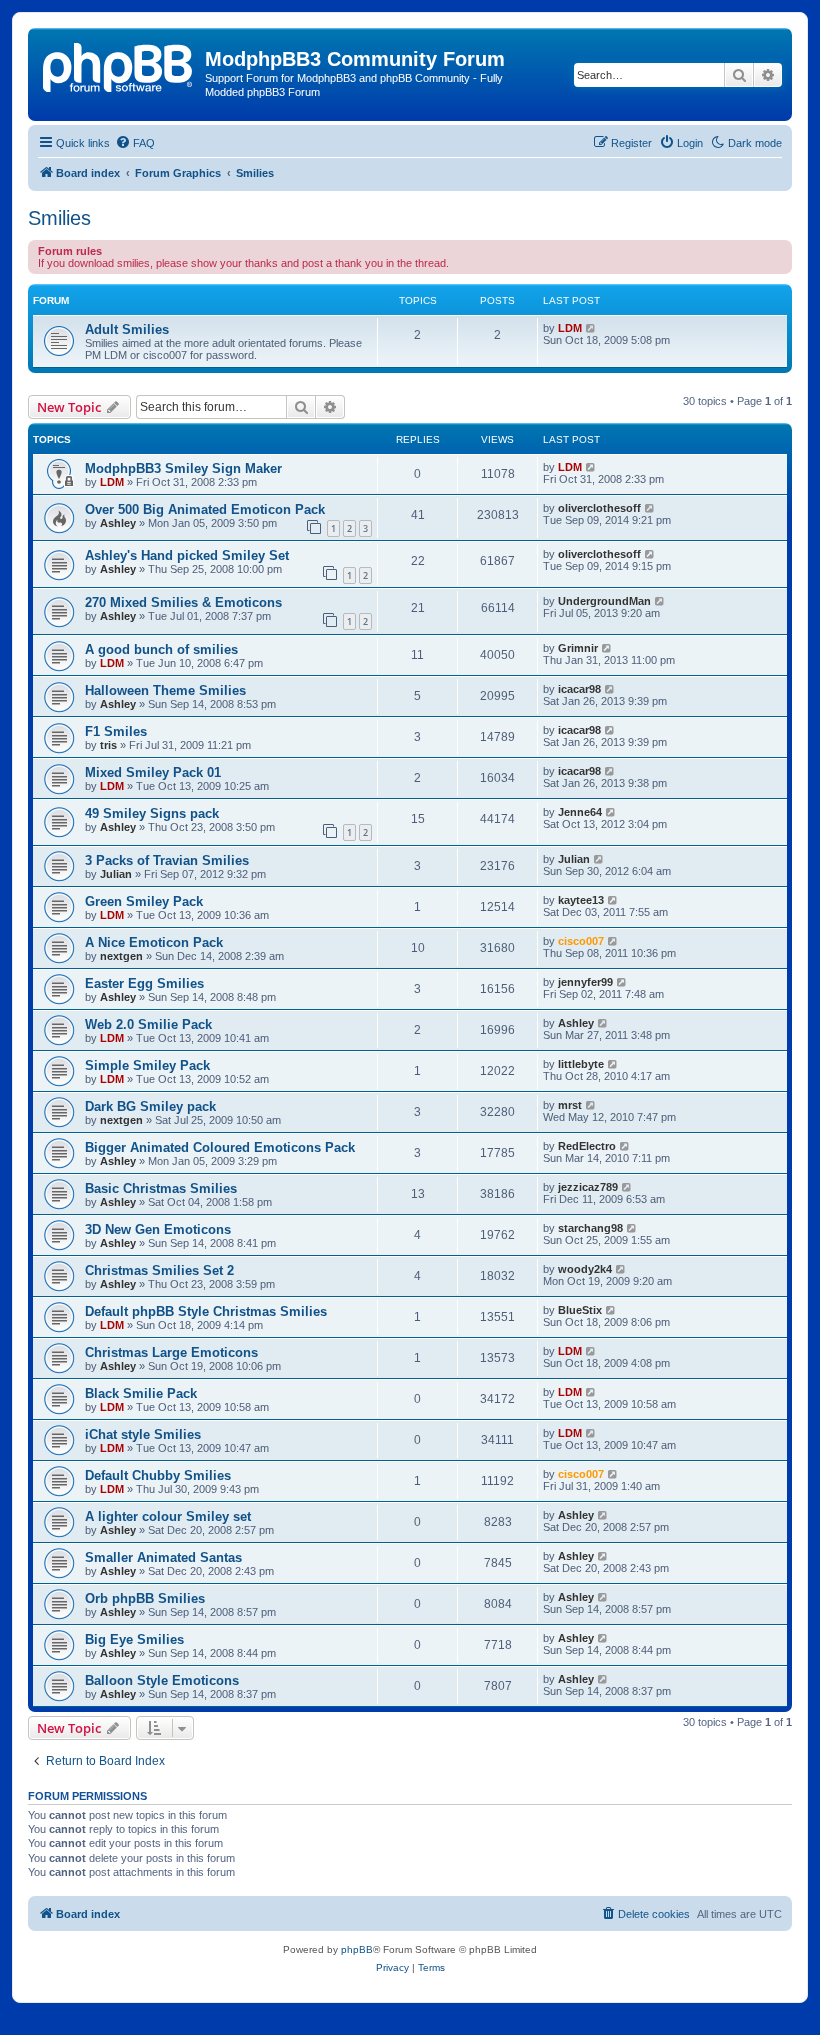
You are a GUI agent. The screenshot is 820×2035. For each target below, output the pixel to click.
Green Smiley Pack (144, 901)
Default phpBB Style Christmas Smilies (206, 1311)
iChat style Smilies (143, 1434)
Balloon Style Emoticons (162, 1680)
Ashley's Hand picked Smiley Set (187, 555)
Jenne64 (580, 812)
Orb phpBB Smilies (145, 1598)
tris (108, 745)
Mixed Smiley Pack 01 (153, 772)
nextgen (121, 956)
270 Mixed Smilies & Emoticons (183, 602)
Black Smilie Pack (141, 1393)
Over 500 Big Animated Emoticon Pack (205, 509)
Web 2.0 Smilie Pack (148, 1024)
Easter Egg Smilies (144, 983)
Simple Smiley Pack (147, 1065)
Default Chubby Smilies (158, 1475)
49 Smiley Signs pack (152, 813)
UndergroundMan (604, 601)
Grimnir (578, 648)
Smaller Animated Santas (163, 1557)
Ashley (118, 523)
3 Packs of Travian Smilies (167, 860)
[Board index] (119, 65)
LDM (570, 328)
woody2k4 (585, 1269)
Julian (116, 874)
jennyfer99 (585, 982)
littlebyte (581, 1064)
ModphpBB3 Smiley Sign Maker (183, 468)
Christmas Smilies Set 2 (159, 1270)
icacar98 (579, 689)
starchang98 (590, 1228)
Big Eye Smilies (134, 1639)
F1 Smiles (116, 731)
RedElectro (587, 1146)
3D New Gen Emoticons (158, 1229)
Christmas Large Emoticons (171, 1352)
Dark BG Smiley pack (150, 1106)
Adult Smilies (127, 329)
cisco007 (581, 941)
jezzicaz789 (588, 1187)
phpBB (357, 1949)
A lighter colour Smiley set (168, 1516)
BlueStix (580, 1310)
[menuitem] (135, 143)
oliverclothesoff (599, 508)
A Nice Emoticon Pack (154, 942)
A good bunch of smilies (161, 649)
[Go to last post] (591, 467)
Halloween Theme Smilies (165, 690)
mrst (570, 1105)
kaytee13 (581, 900)
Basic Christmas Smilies (161, 1188)
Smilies (59, 218)
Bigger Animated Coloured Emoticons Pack (220, 1147)
